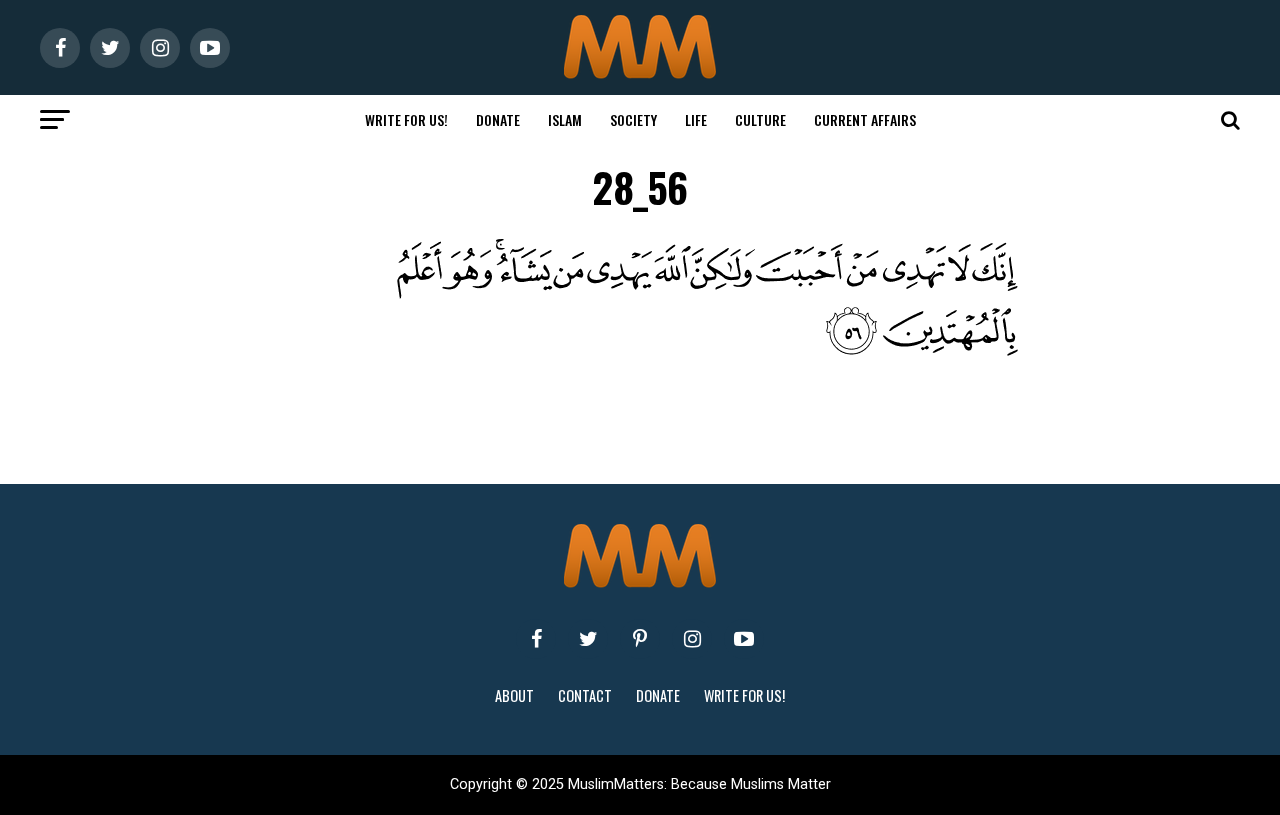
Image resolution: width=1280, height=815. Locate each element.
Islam (565, 119)
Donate (498, 119)
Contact (585, 695)
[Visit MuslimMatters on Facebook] (536, 639)
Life (696, 119)
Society (633, 119)
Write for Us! (406, 119)
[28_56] (680, 350)
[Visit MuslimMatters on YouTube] (744, 639)
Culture (760, 119)
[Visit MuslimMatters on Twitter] (588, 639)
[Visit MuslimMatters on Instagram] (692, 639)
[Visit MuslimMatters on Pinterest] (640, 639)
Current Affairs (865, 119)
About (514, 695)
